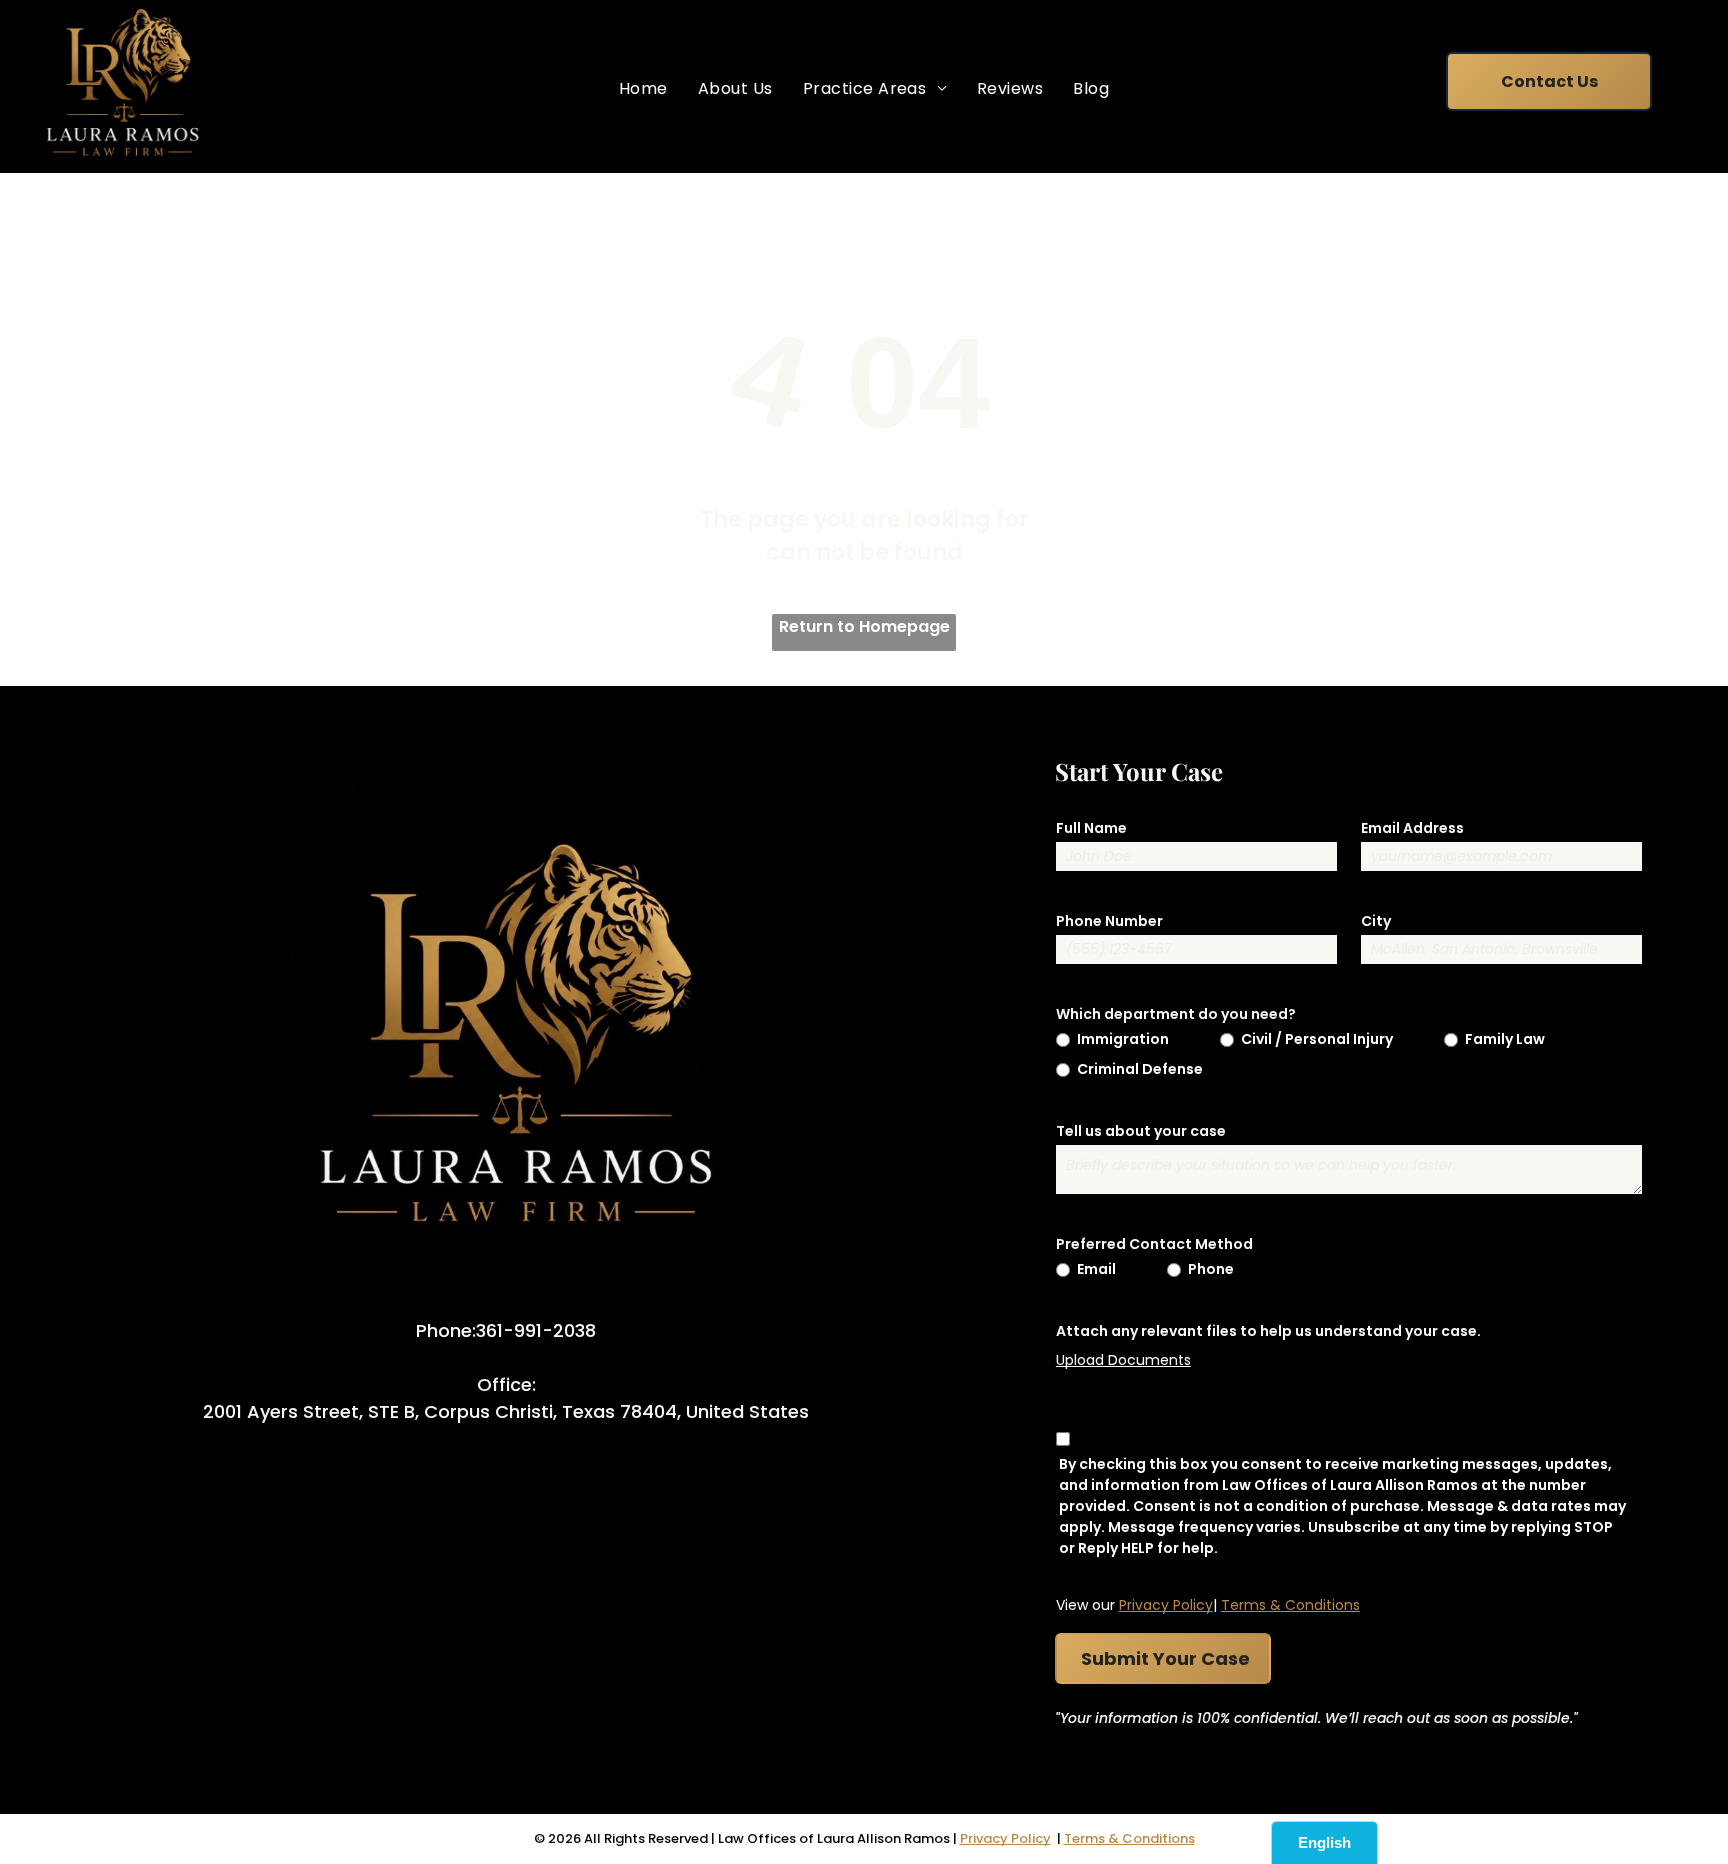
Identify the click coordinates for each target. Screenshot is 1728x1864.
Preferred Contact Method (1154, 1244)
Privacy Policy (1166, 1605)
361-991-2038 (536, 1330)
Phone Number (1109, 921)
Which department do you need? (1176, 1014)
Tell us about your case (1141, 1131)
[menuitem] (643, 88)
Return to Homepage (864, 626)
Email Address (1412, 828)
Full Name (1091, 828)
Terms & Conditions (1290, 1605)
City (1376, 921)
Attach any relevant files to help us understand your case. (1268, 1331)
